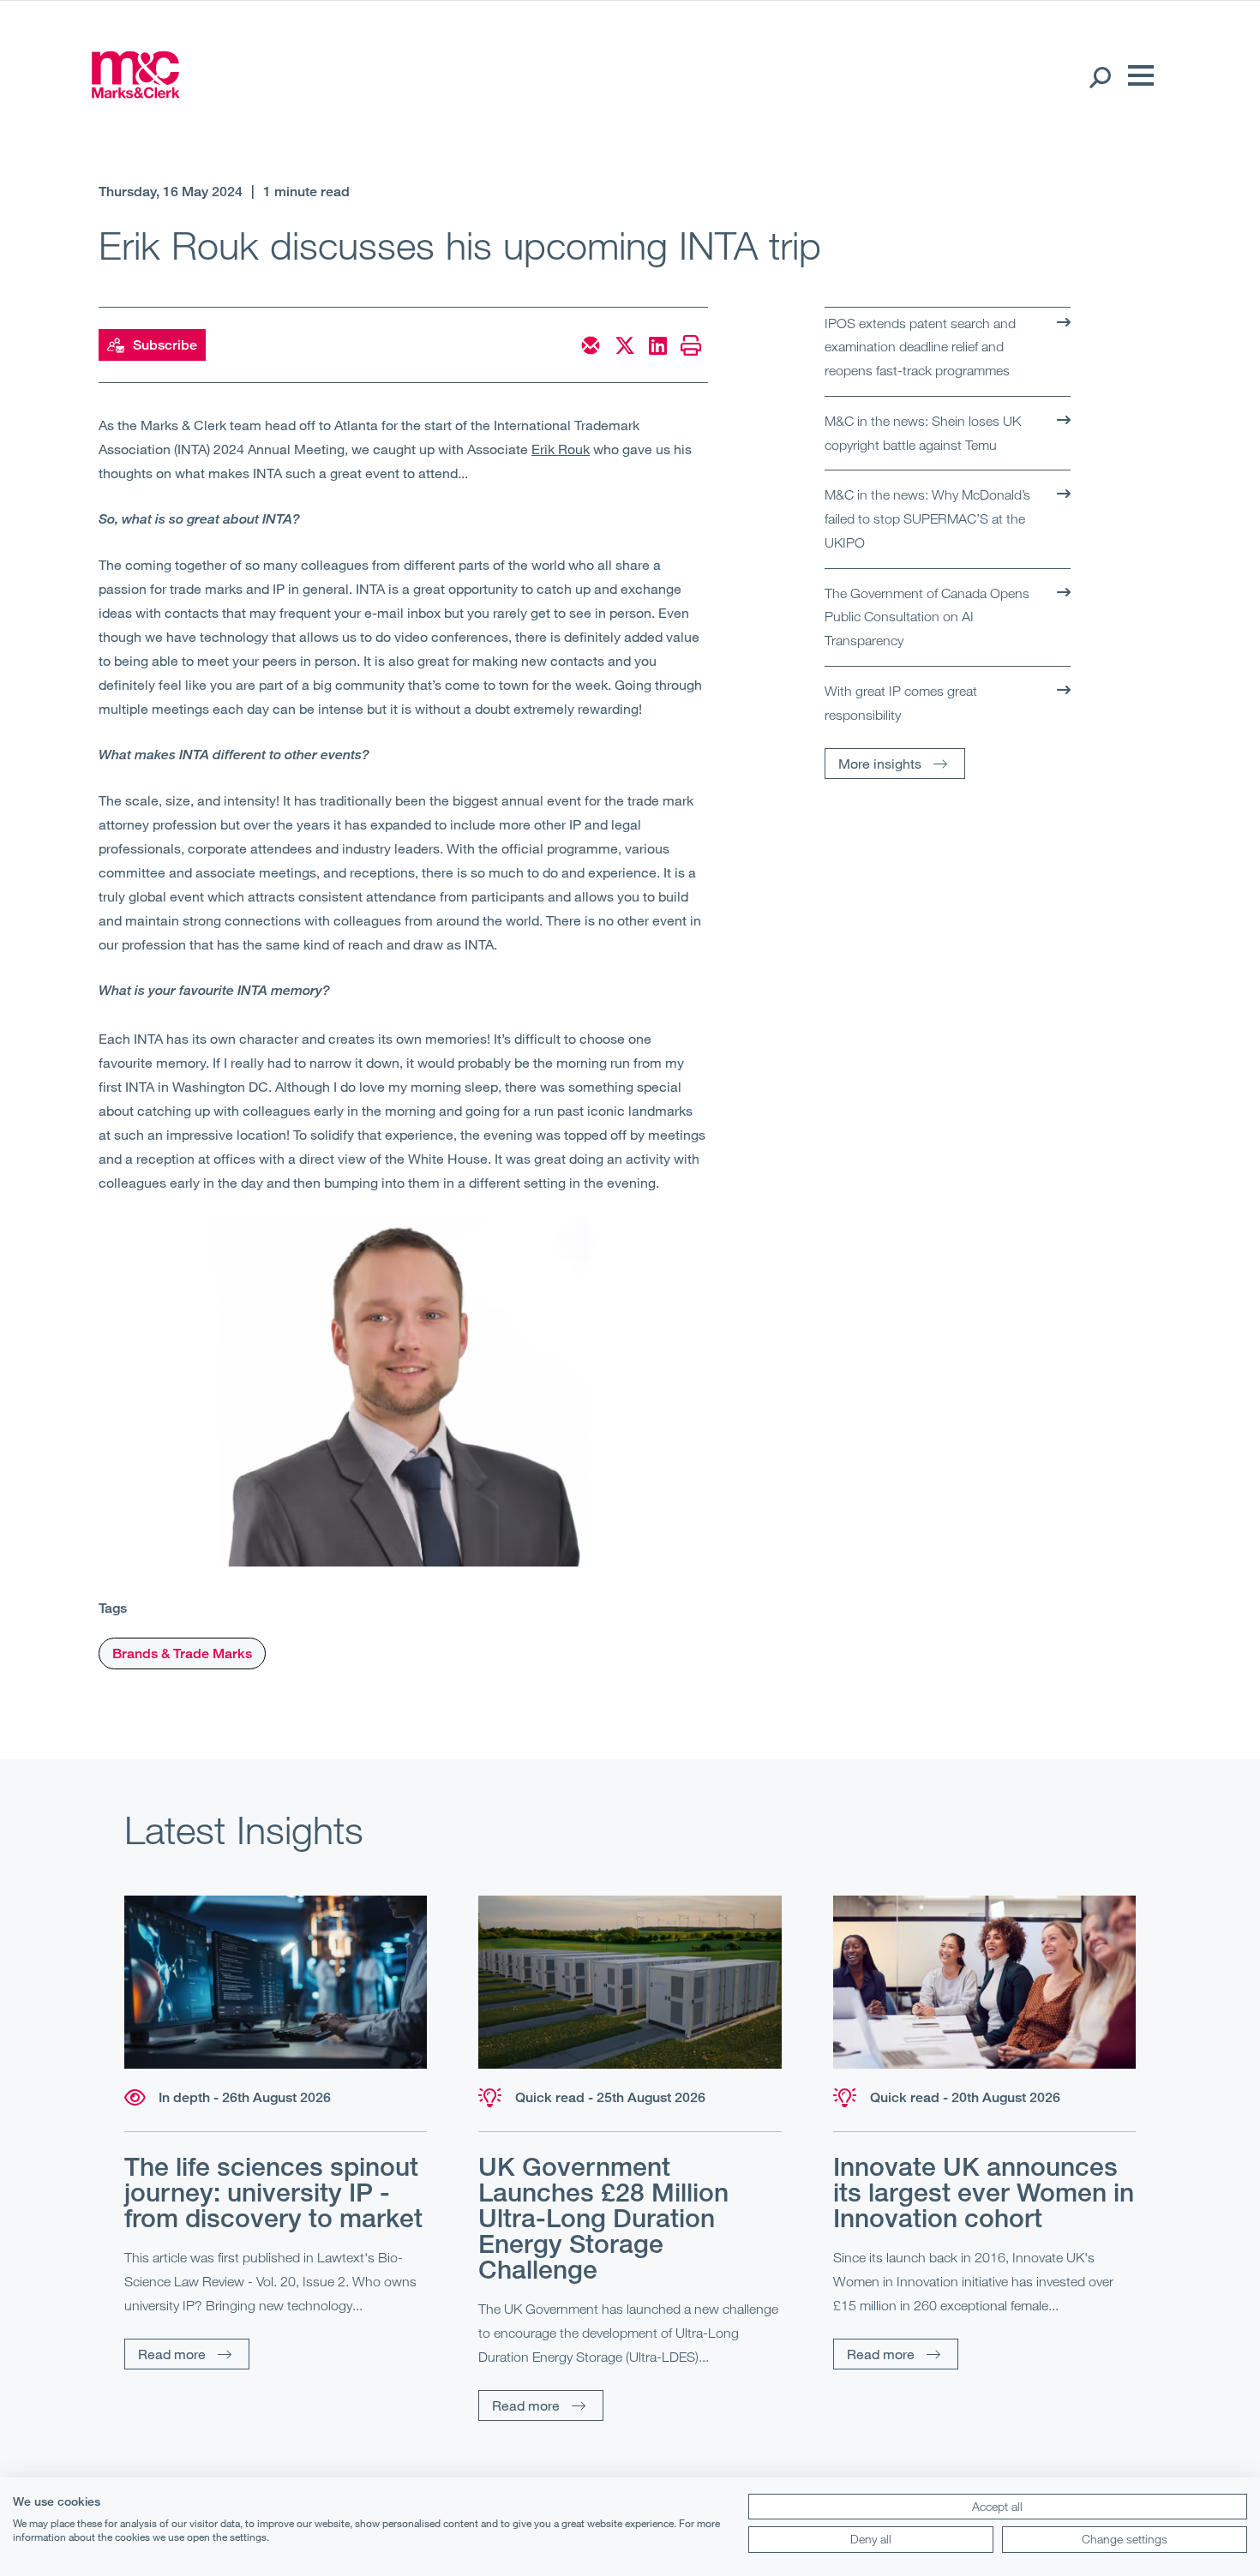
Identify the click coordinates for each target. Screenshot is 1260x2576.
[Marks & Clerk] (135, 93)
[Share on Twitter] (625, 345)
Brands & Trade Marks (182, 1653)
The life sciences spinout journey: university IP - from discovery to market (273, 2192)
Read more (172, 2354)
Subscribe (165, 345)
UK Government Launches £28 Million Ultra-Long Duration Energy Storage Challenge (603, 2218)
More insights (880, 763)
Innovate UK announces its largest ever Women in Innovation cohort (984, 2192)
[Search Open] (1099, 76)
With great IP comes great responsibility (901, 703)
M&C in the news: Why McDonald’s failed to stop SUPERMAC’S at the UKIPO (927, 518)
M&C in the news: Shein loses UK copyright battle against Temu (923, 433)
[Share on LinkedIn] (658, 345)
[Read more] (276, 1983)
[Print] (691, 345)
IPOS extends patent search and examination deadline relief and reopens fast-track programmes (920, 347)
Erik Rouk (561, 449)
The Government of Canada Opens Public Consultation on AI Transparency (927, 617)
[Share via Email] (591, 345)
